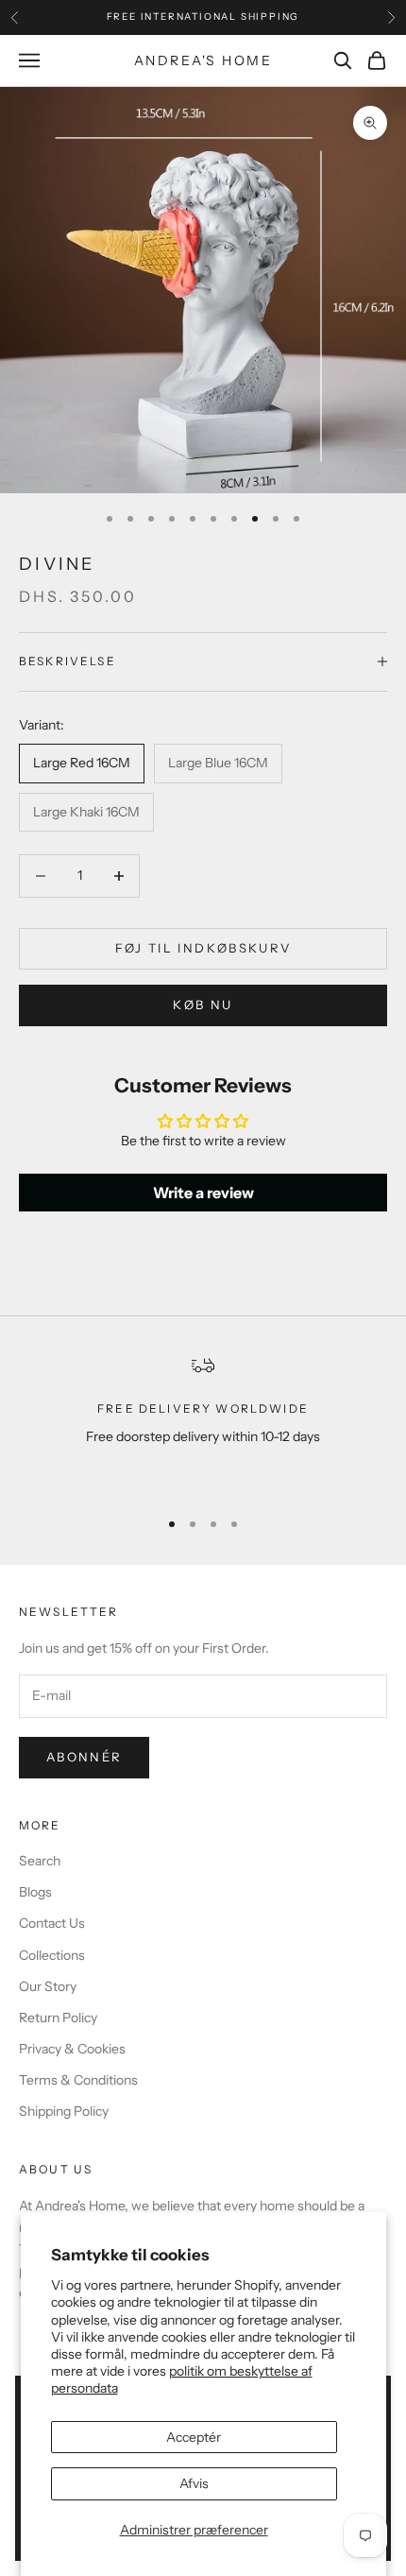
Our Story (48, 1986)
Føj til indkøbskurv (203, 948)
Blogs (35, 1892)
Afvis (194, 2483)
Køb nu (203, 1005)
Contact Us (52, 1923)
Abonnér (84, 1757)
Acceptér (194, 2437)
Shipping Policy (64, 2111)
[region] (203, 1423)
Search (40, 1861)
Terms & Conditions (78, 2080)
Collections (52, 1955)
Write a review (203, 1193)
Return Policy (58, 2018)
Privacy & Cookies (72, 2049)
